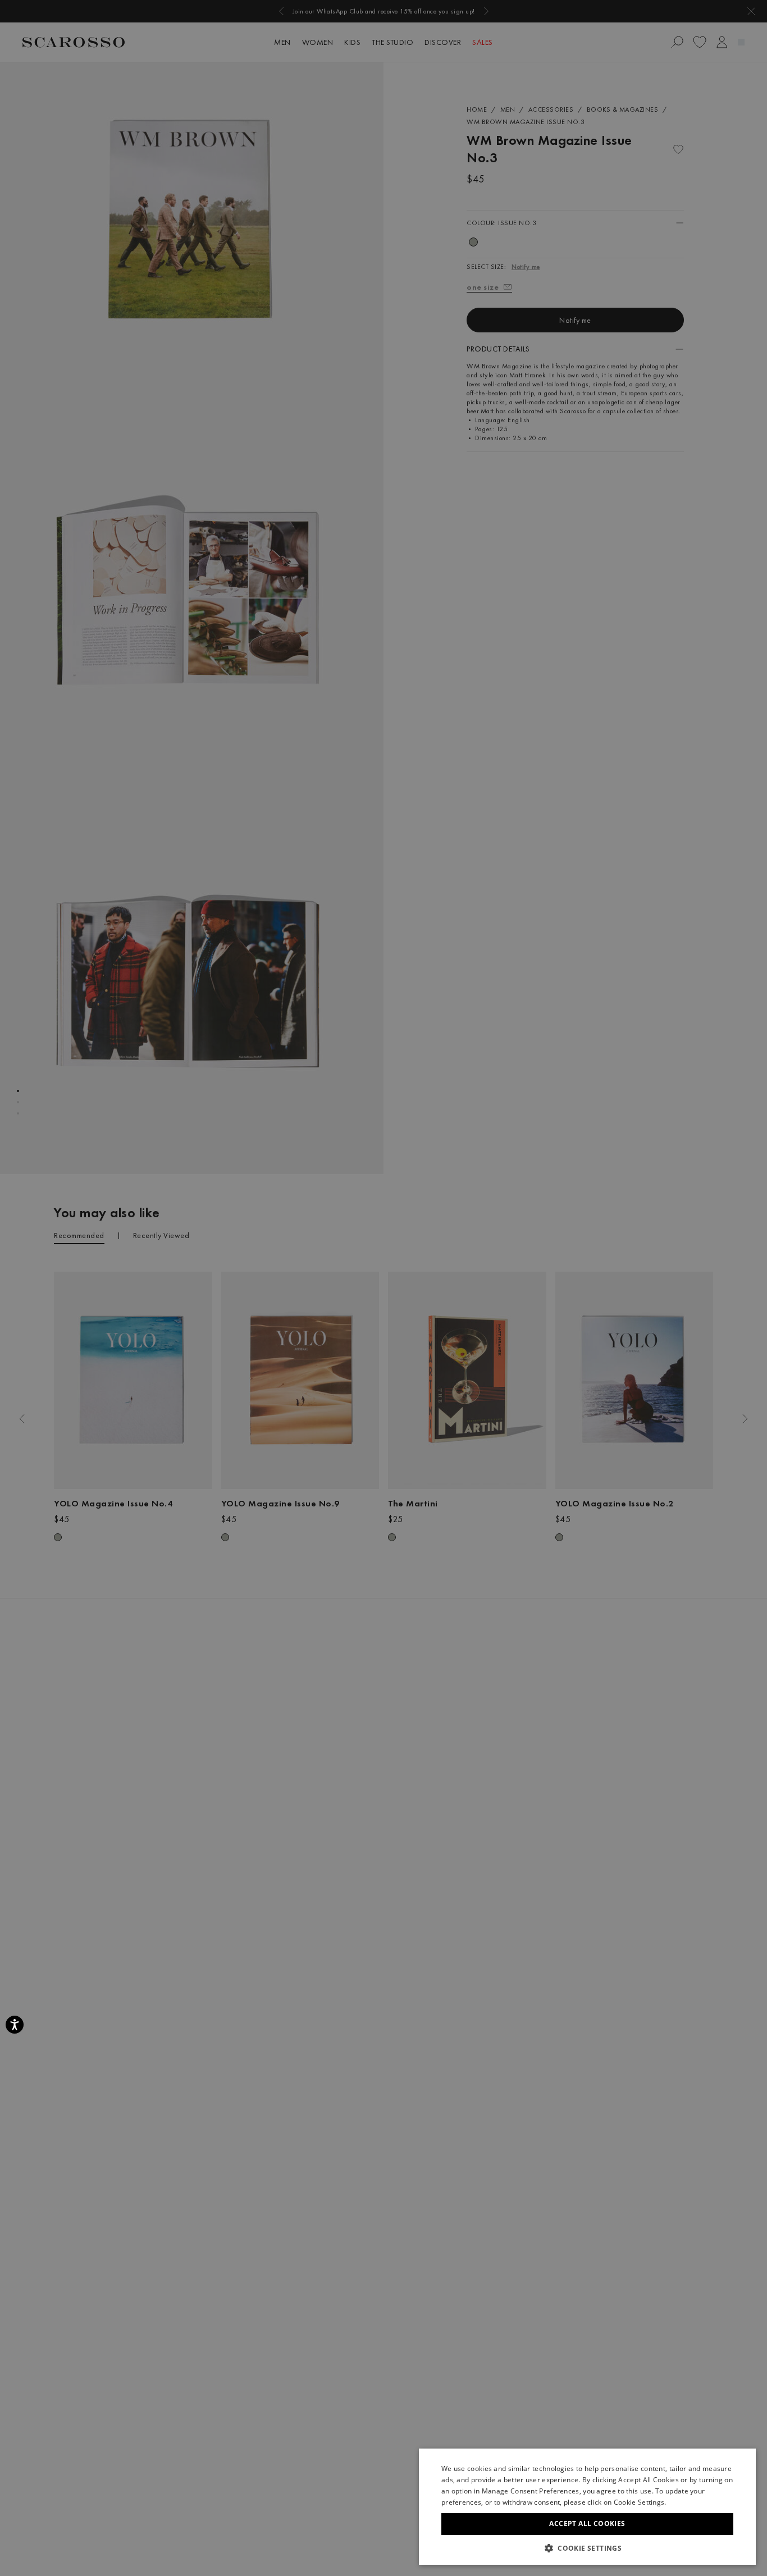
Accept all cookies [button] (587, 2524)
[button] (587, 2548)
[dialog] (383, 1288)
